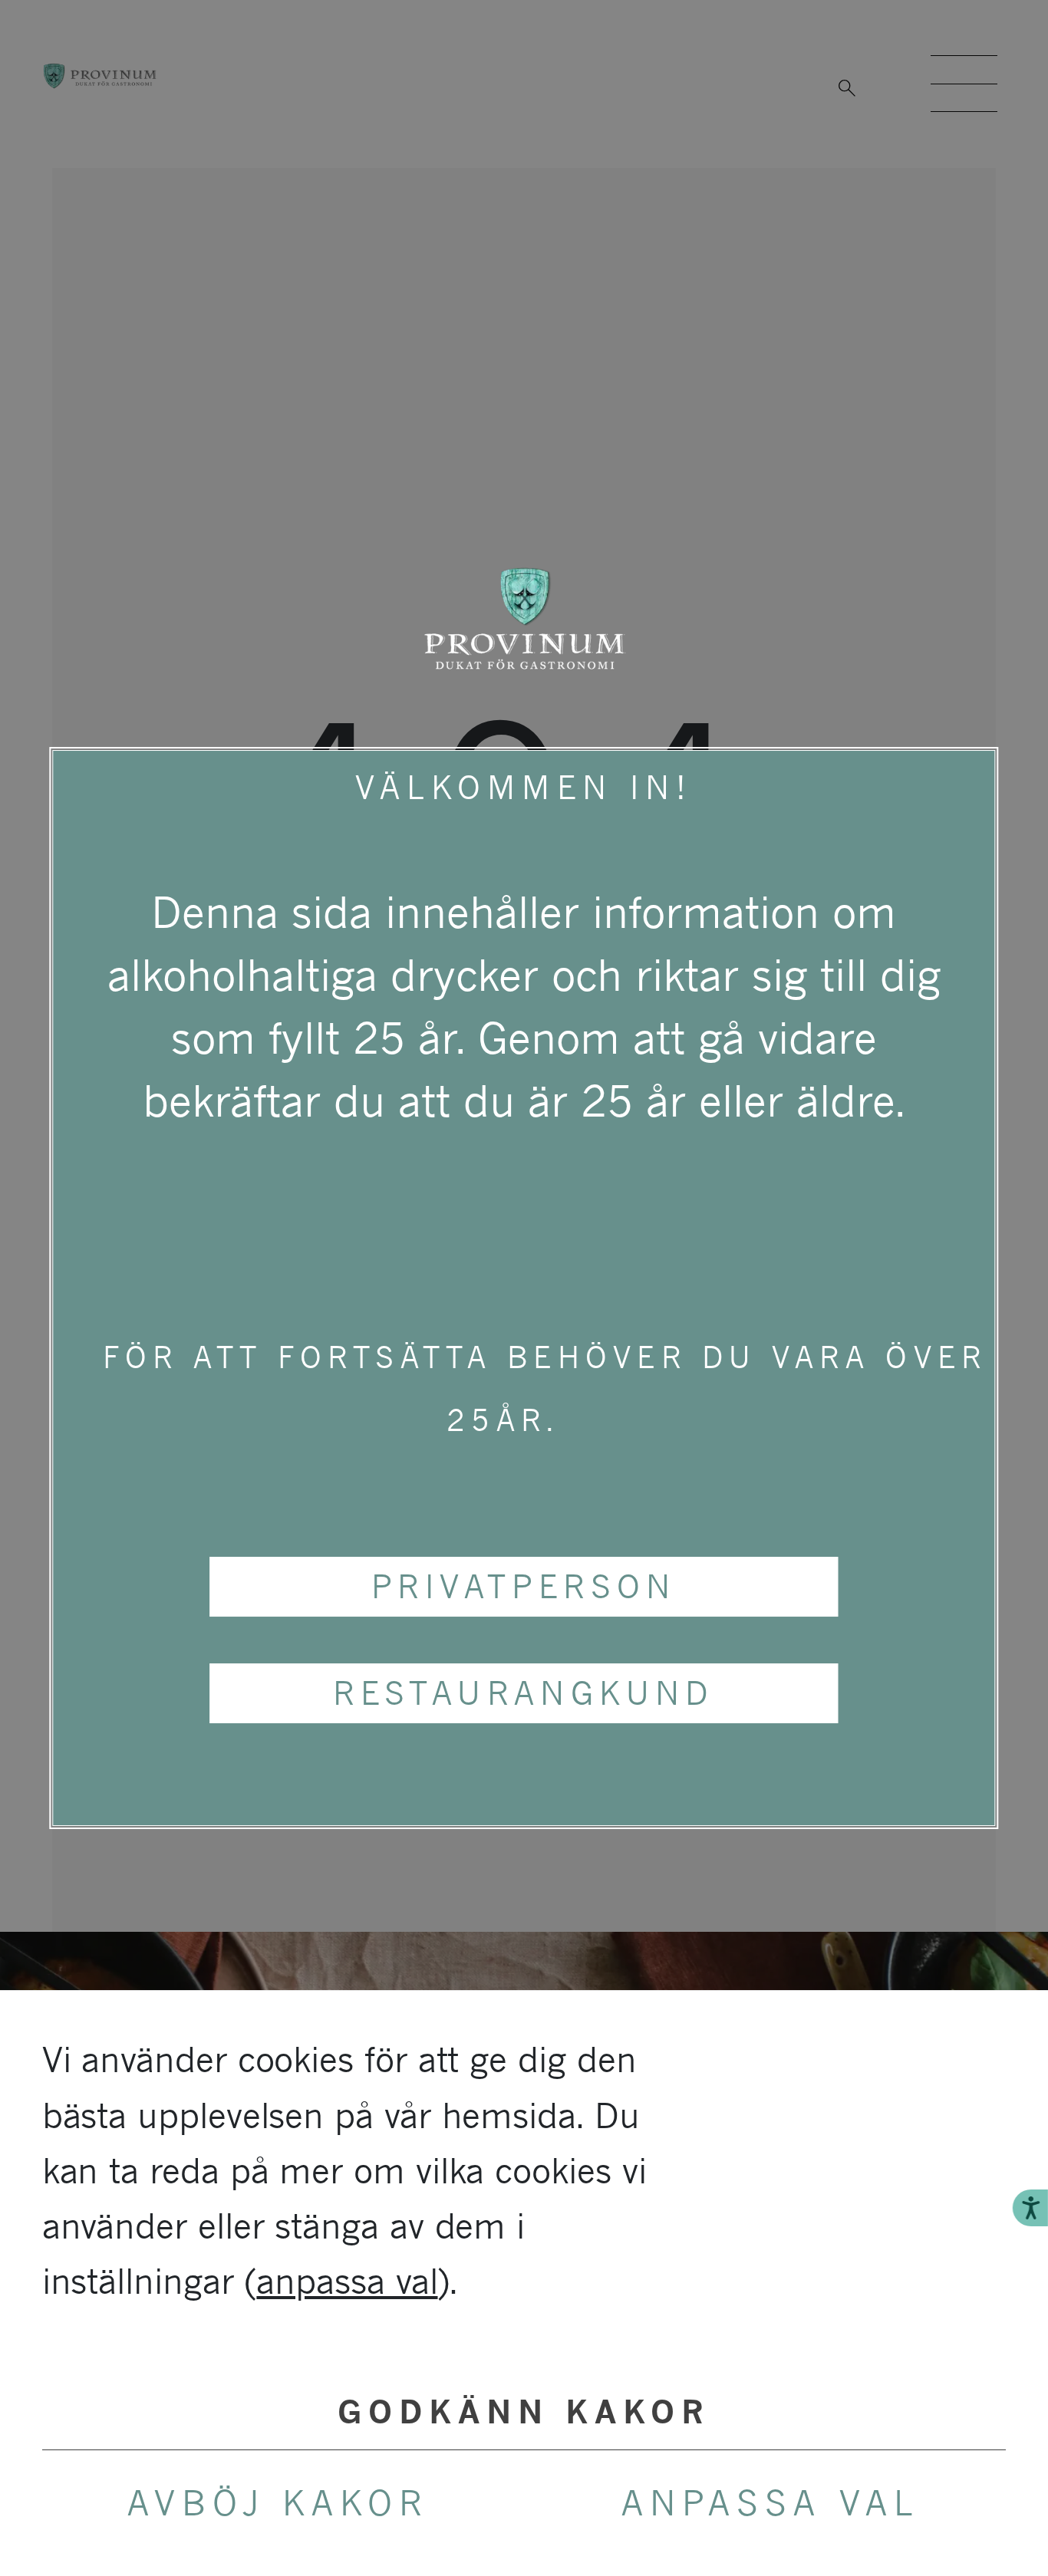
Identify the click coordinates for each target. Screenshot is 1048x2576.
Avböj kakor (278, 2503)
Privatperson (524, 1586)
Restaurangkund (524, 1693)
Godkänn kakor (524, 2412)
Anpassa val (770, 2503)
